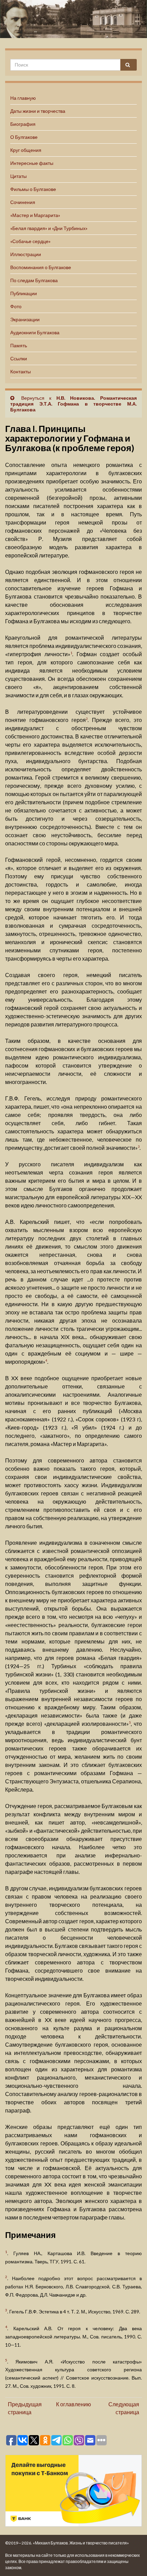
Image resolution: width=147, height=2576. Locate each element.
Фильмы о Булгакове (33, 189)
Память (19, 345)
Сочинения (23, 202)
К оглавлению (73, 2404)
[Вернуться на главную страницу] (73, 19)
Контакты (21, 371)
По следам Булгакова (34, 280)
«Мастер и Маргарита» (35, 215)
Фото (16, 306)
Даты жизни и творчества (38, 111)
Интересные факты (32, 163)
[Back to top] (132, 2561)
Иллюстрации (26, 254)
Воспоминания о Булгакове (41, 267)
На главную (23, 98)
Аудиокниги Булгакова (35, 332)
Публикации (24, 293)
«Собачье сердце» (30, 241)
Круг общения (26, 150)
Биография (23, 124)
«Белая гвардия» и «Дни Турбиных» (49, 228)
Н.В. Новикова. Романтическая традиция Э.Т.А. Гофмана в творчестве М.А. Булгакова (73, 404)
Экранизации (25, 319)
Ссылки (19, 358)
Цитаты (18, 176)
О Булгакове (24, 137)
